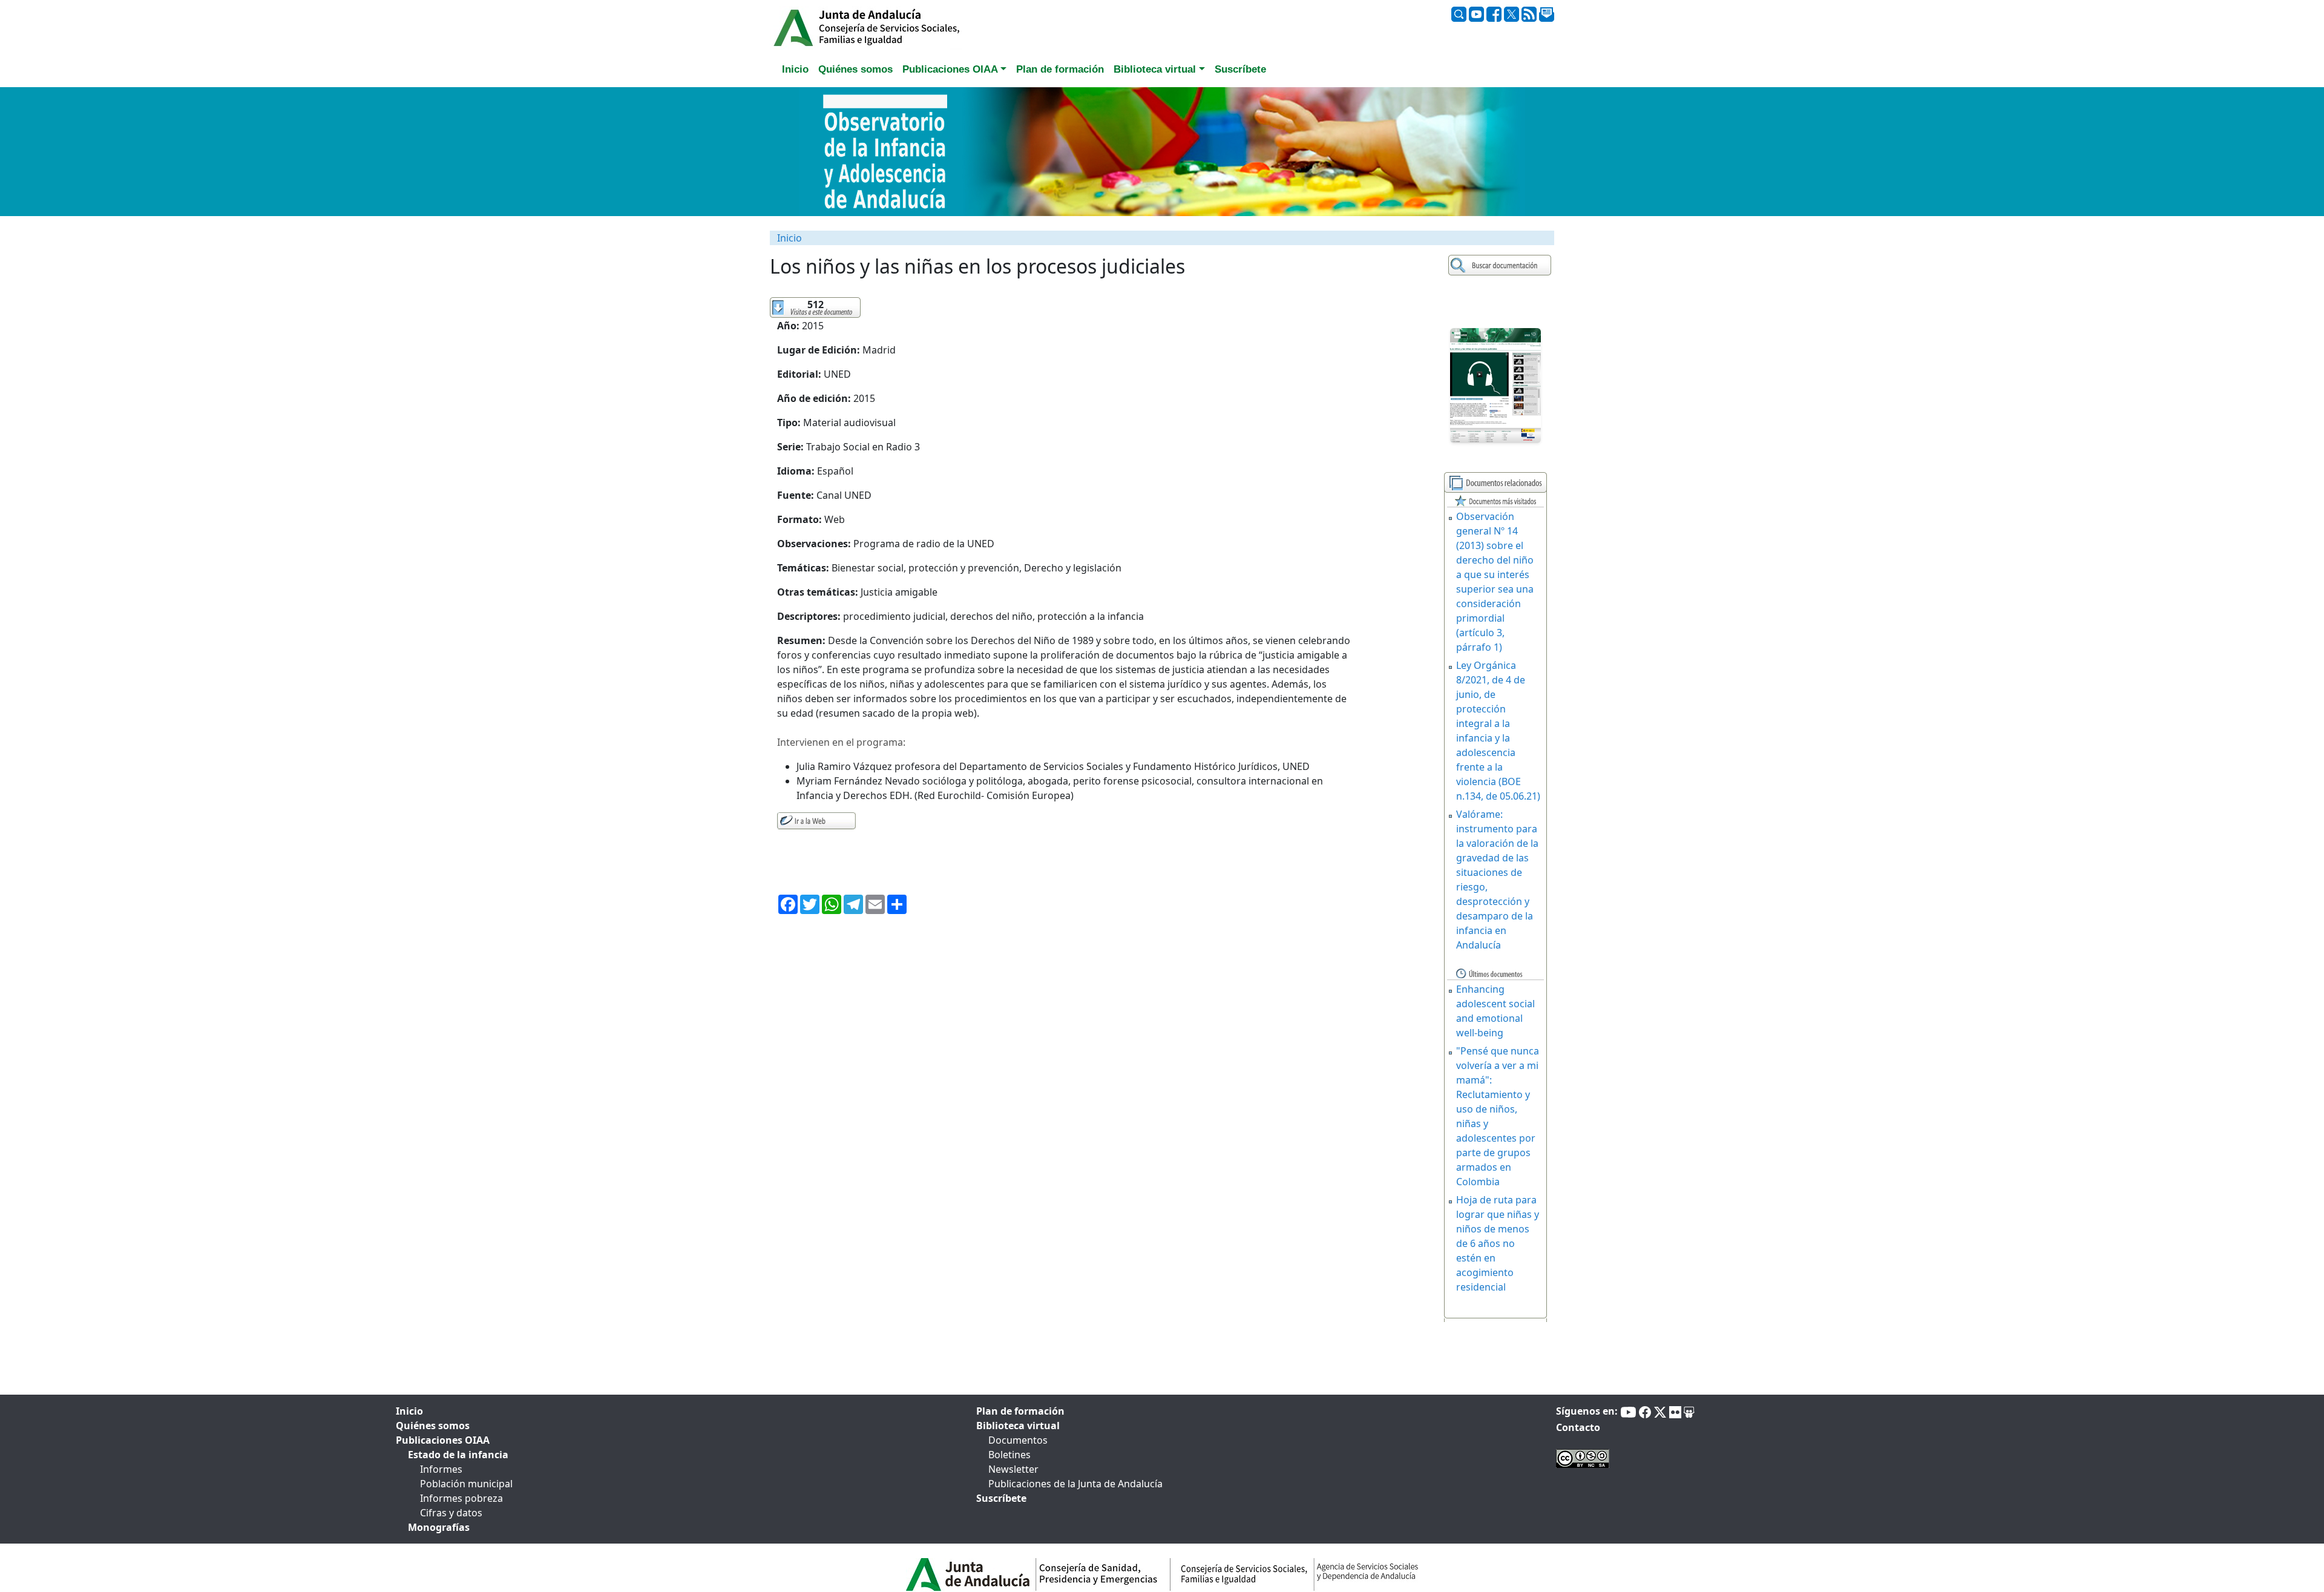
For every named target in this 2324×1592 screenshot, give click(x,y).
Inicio (789, 238)
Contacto (1578, 1427)
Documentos (1018, 1440)
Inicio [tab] (795, 69)
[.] (1501, 265)
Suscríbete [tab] (1240, 69)
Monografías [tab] (439, 1527)
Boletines (1009, 1455)
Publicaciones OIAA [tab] (443, 1440)
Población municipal (466, 1484)
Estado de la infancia (458, 1455)
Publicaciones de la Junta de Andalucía (1075, 1484)
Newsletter (1013, 1469)
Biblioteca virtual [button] (1155, 69)
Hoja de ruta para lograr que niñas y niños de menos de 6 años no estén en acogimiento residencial (1498, 1243)
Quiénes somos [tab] (855, 69)
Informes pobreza (461, 1498)
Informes (441, 1469)
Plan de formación (1020, 1411)
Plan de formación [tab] (1060, 69)
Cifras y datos (451, 1513)
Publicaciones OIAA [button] (950, 69)
